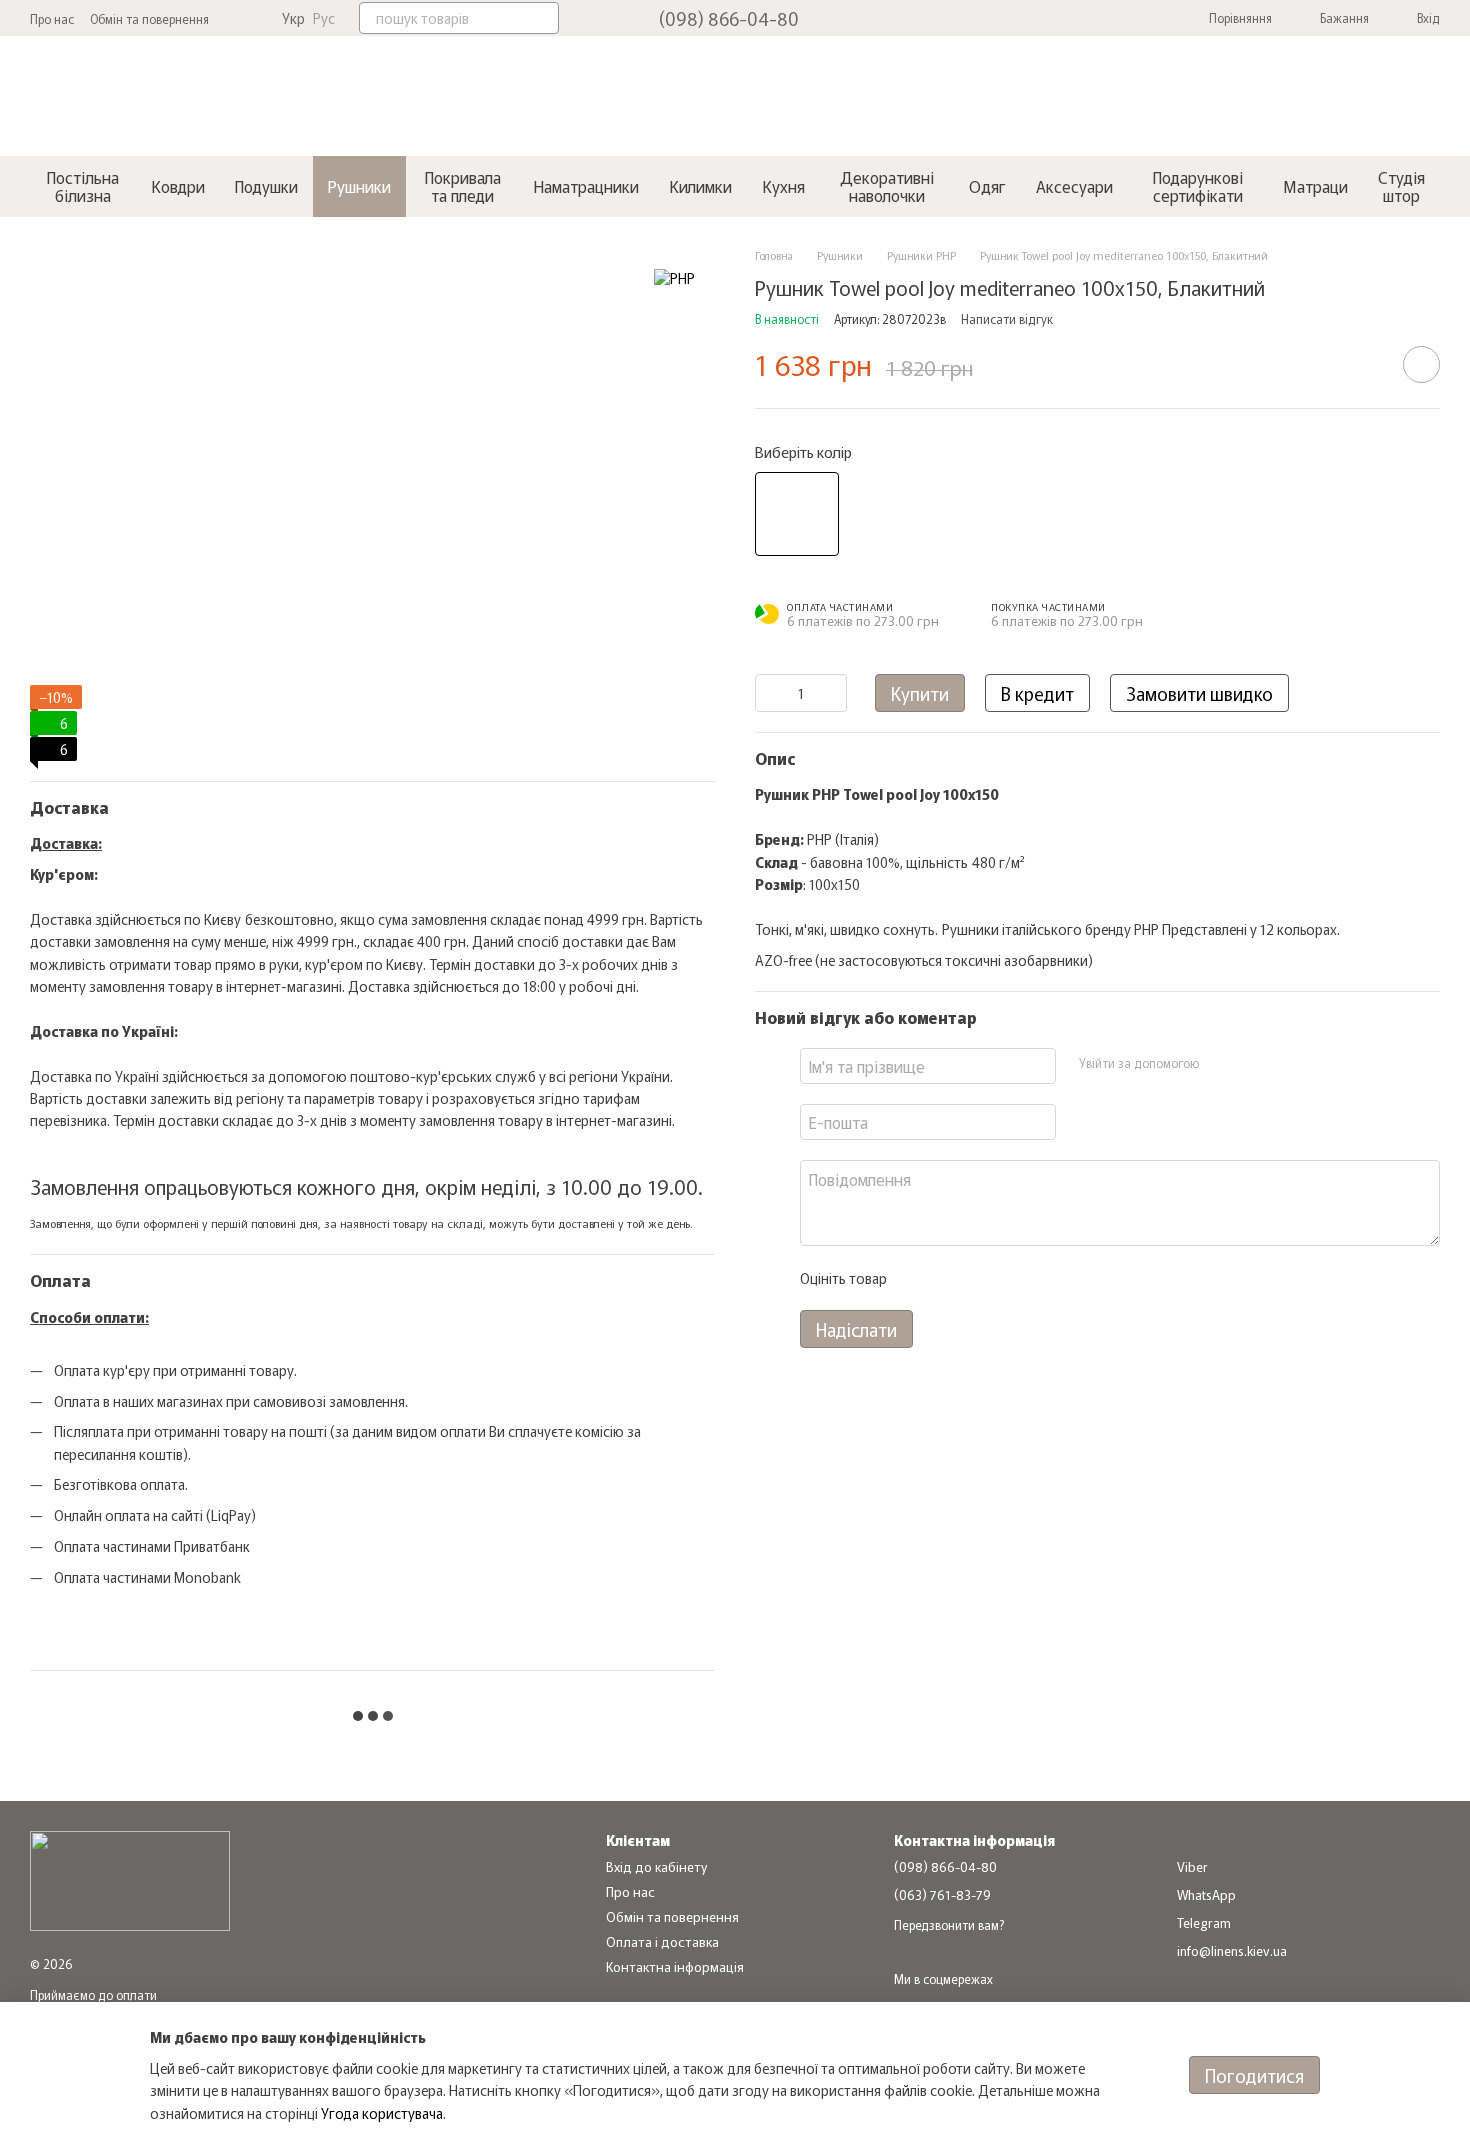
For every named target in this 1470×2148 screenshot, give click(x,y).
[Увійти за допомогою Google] (1252, 1063)
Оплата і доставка (662, 1941)
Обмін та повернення (149, 18)
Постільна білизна (83, 186)
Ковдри (178, 186)
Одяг (987, 186)
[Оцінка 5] (1047, 1278)
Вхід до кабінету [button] (656, 1866)
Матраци (1315, 186)
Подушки (266, 186)
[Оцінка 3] (983, 1278)
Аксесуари (1074, 186)
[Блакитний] (797, 513)
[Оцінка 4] (1015, 1278)
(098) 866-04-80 (729, 18)
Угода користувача (382, 2113)
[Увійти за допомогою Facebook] (1220, 1063)
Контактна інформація (675, 1966)
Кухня (783, 186)
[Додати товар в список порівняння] (1365, 364)
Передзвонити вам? (949, 1925)
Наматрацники (586, 186)
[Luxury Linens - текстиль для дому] (130, 1878)
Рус (324, 18)
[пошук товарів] (543, 18)
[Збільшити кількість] (832, 692)
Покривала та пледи (463, 186)
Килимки (700, 186)
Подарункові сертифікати (1198, 186)
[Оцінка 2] (951, 1278)
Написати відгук (1007, 317)
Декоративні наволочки (887, 186)
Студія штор (1401, 186)
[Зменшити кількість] (770, 692)
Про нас (52, 18)
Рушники (359, 186)
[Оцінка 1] (919, 1278)
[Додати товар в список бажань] (1421, 364)
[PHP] (674, 277)
